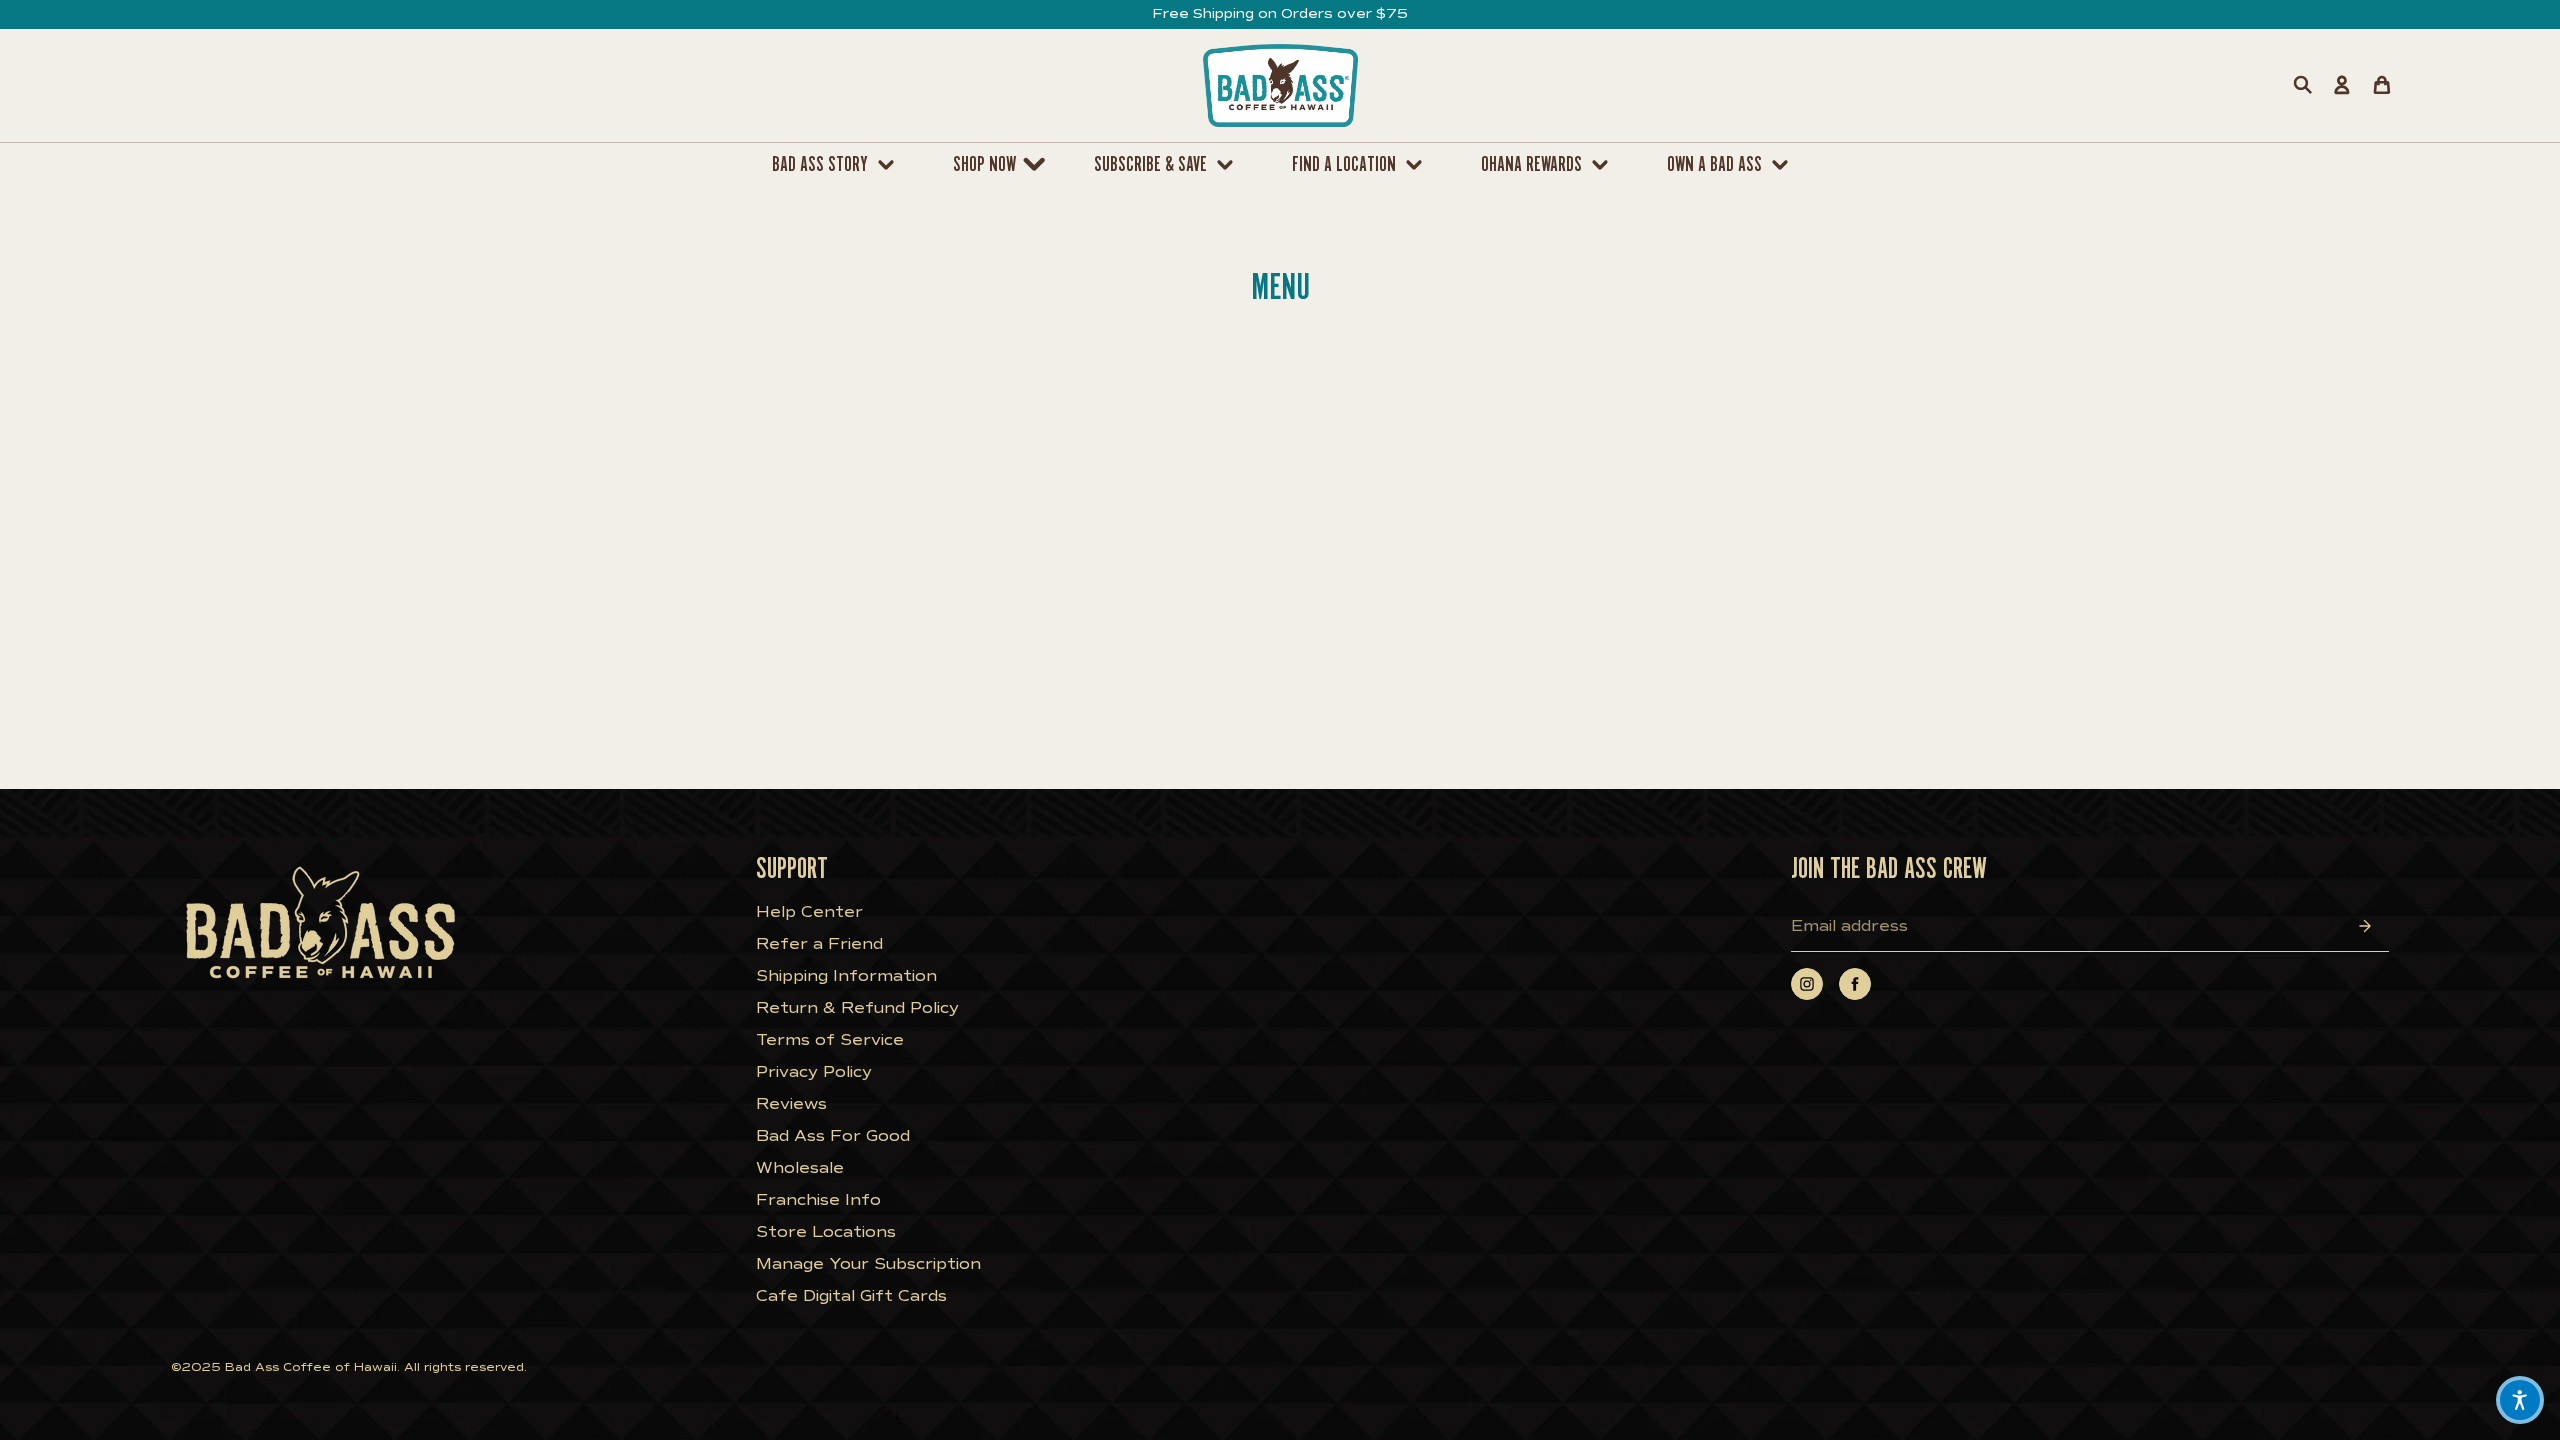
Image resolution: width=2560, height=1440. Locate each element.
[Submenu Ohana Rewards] (1605, 165)
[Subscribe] (2365, 925)
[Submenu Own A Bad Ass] (1785, 165)
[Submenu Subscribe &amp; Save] (1230, 165)
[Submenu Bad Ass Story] (891, 165)
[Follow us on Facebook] (1855, 984)
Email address (1849, 926)
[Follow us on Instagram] (1807, 984)
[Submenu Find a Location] (1419, 165)
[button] (2520, 1400)
